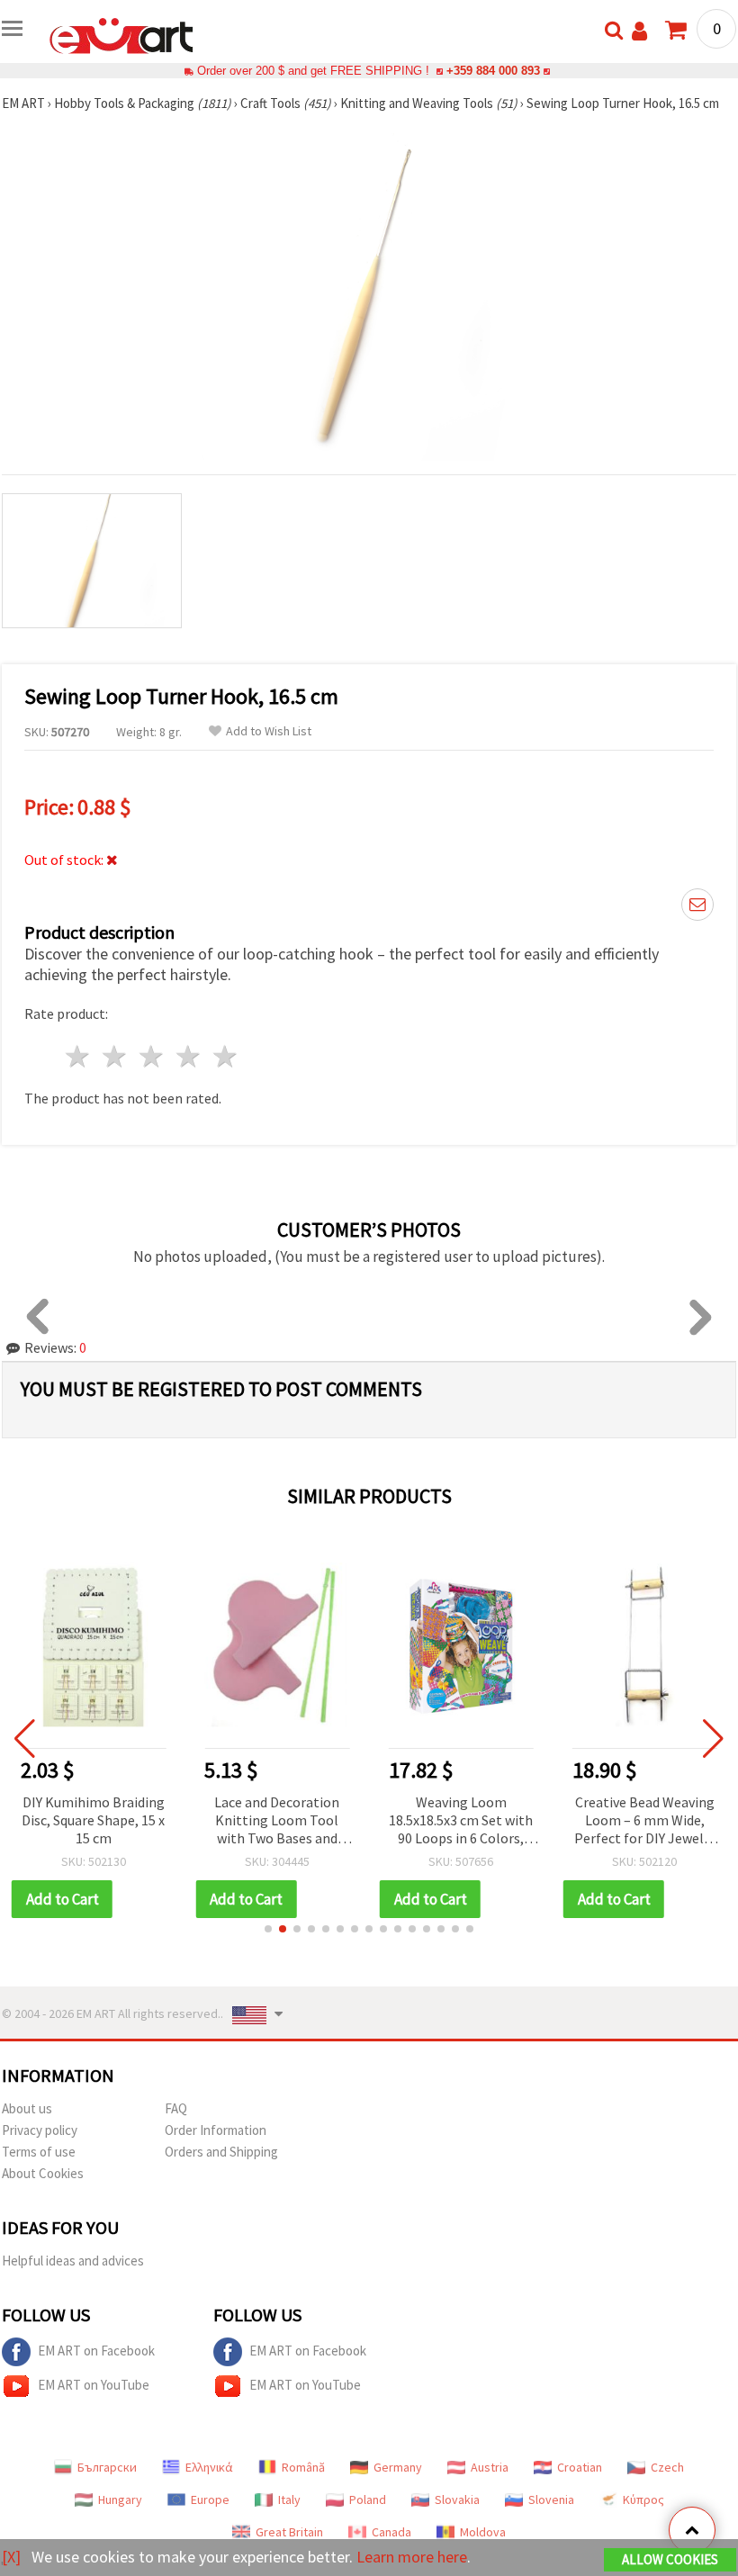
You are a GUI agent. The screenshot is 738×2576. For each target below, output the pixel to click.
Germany (398, 2467)
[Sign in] (639, 31)
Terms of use (39, 2152)
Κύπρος (643, 2499)
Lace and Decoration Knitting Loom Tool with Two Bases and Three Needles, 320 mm (277, 1821)
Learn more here (412, 2557)
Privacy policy (40, 2130)
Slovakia (457, 2499)
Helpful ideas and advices (73, 2261)
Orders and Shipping (221, 2152)
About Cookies (43, 2173)
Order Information (216, 2130)
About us (27, 2108)
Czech (667, 2467)
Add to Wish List (269, 731)
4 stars (189, 1056)
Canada (391, 2532)
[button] (268, 1929)
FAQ (176, 2108)
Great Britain (289, 2532)
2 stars (116, 1056)
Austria (490, 2467)
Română (303, 2467)
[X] (11, 2557)
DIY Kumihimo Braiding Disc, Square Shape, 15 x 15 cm (93, 1820)
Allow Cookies (670, 2559)
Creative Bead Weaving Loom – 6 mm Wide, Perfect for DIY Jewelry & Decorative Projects (645, 1821)
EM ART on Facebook (96, 2351)
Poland (368, 2499)
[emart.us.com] (121, 34)
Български (107, 2467)
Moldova (483, 2532)
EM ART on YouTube (94, 2385)
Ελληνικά (209, 2467)
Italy (289, 2499)
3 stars (153, 1056)
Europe (210, 2499)
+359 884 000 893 (493, 71)
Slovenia (551, 2499)
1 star (79, 1056)
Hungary (120, 2499)
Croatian (580, 2467)
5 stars (225, 1056)
